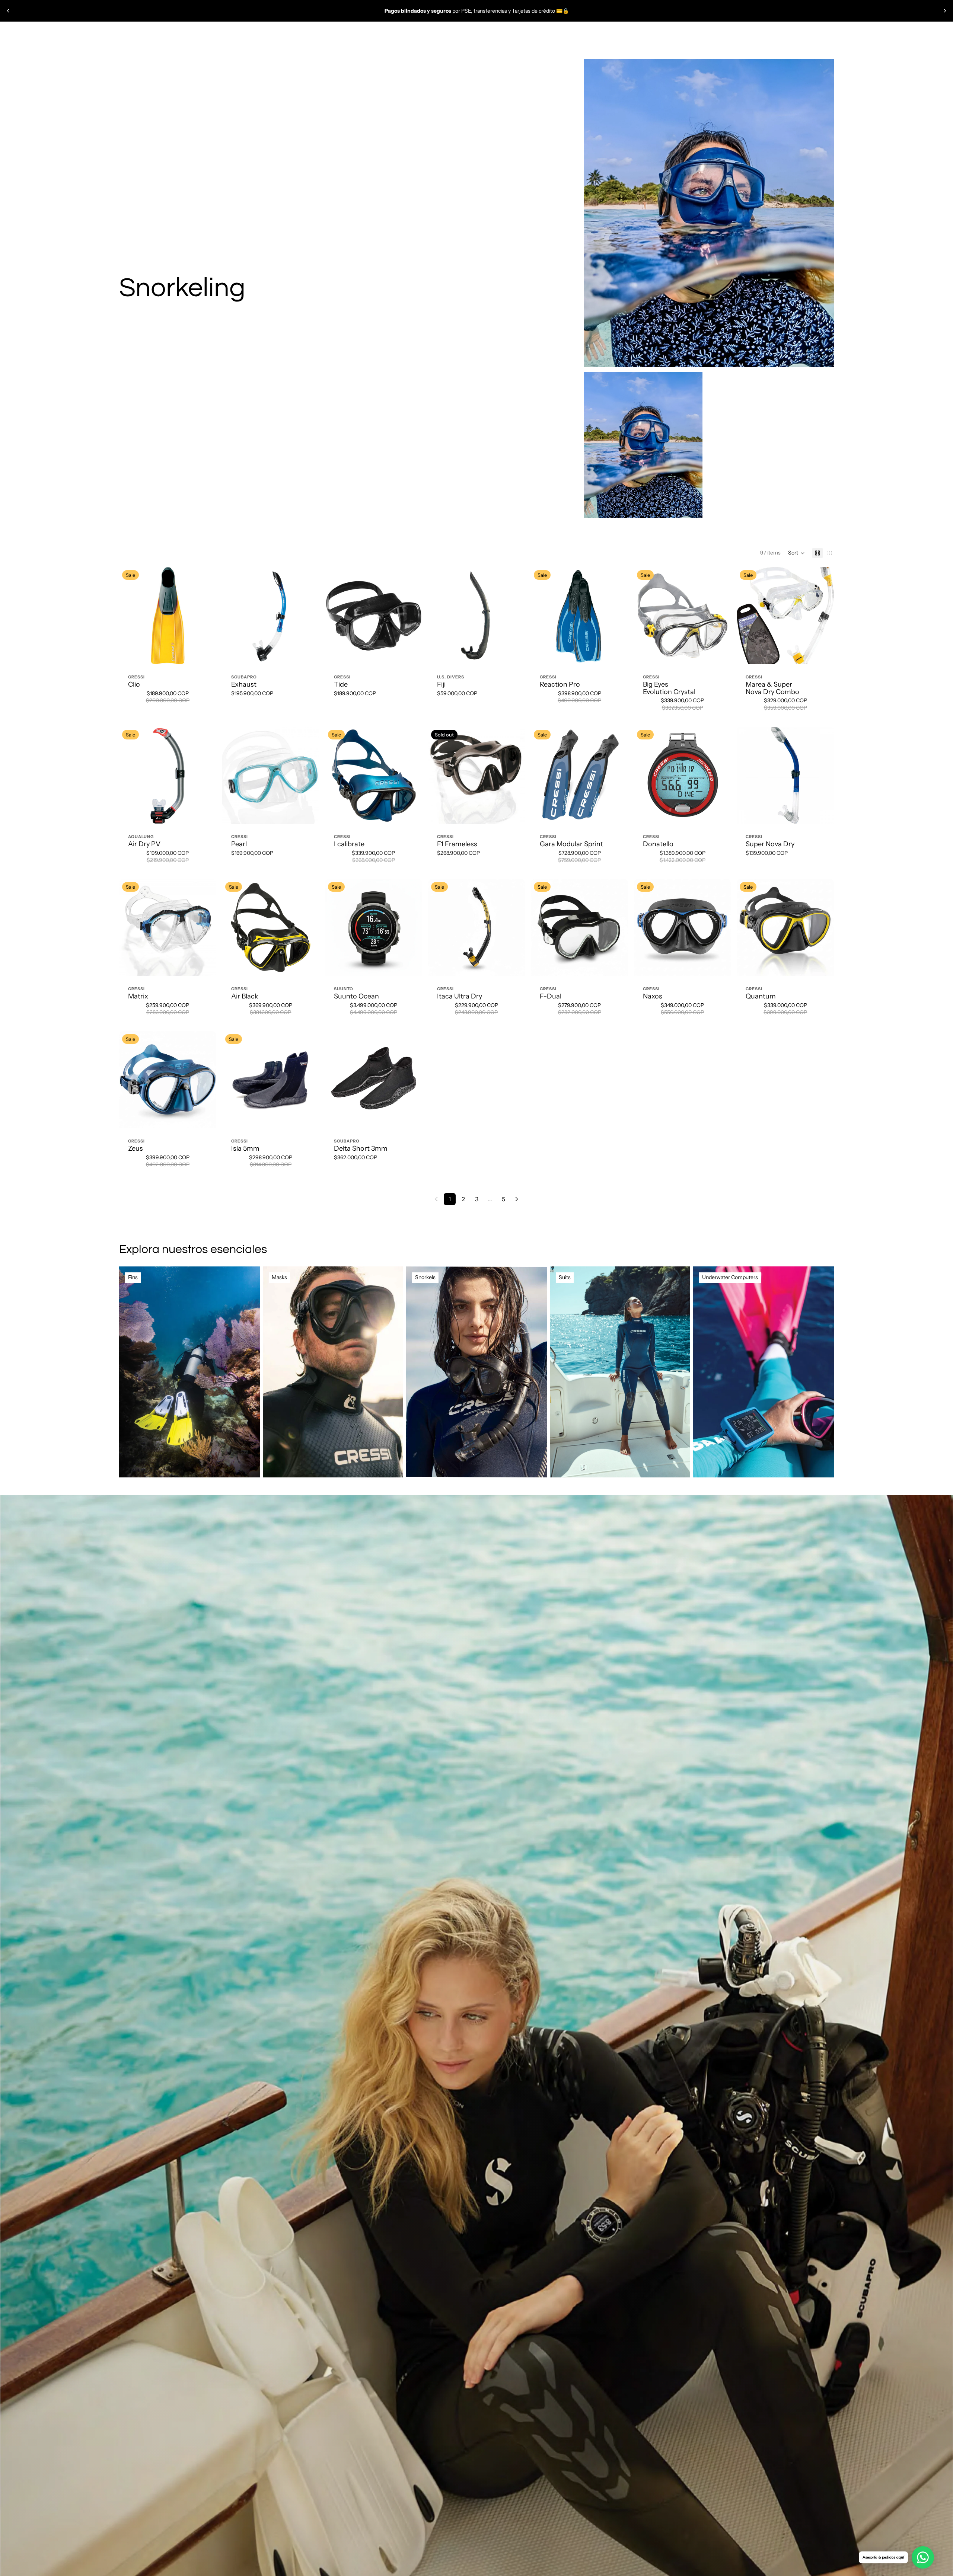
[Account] (809, 34)
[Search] (794, 34)
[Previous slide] (8, 11)
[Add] (307, 653)
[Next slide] (945, 11)
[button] (796, 553)
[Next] (517, 1199)
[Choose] (205, 653)
